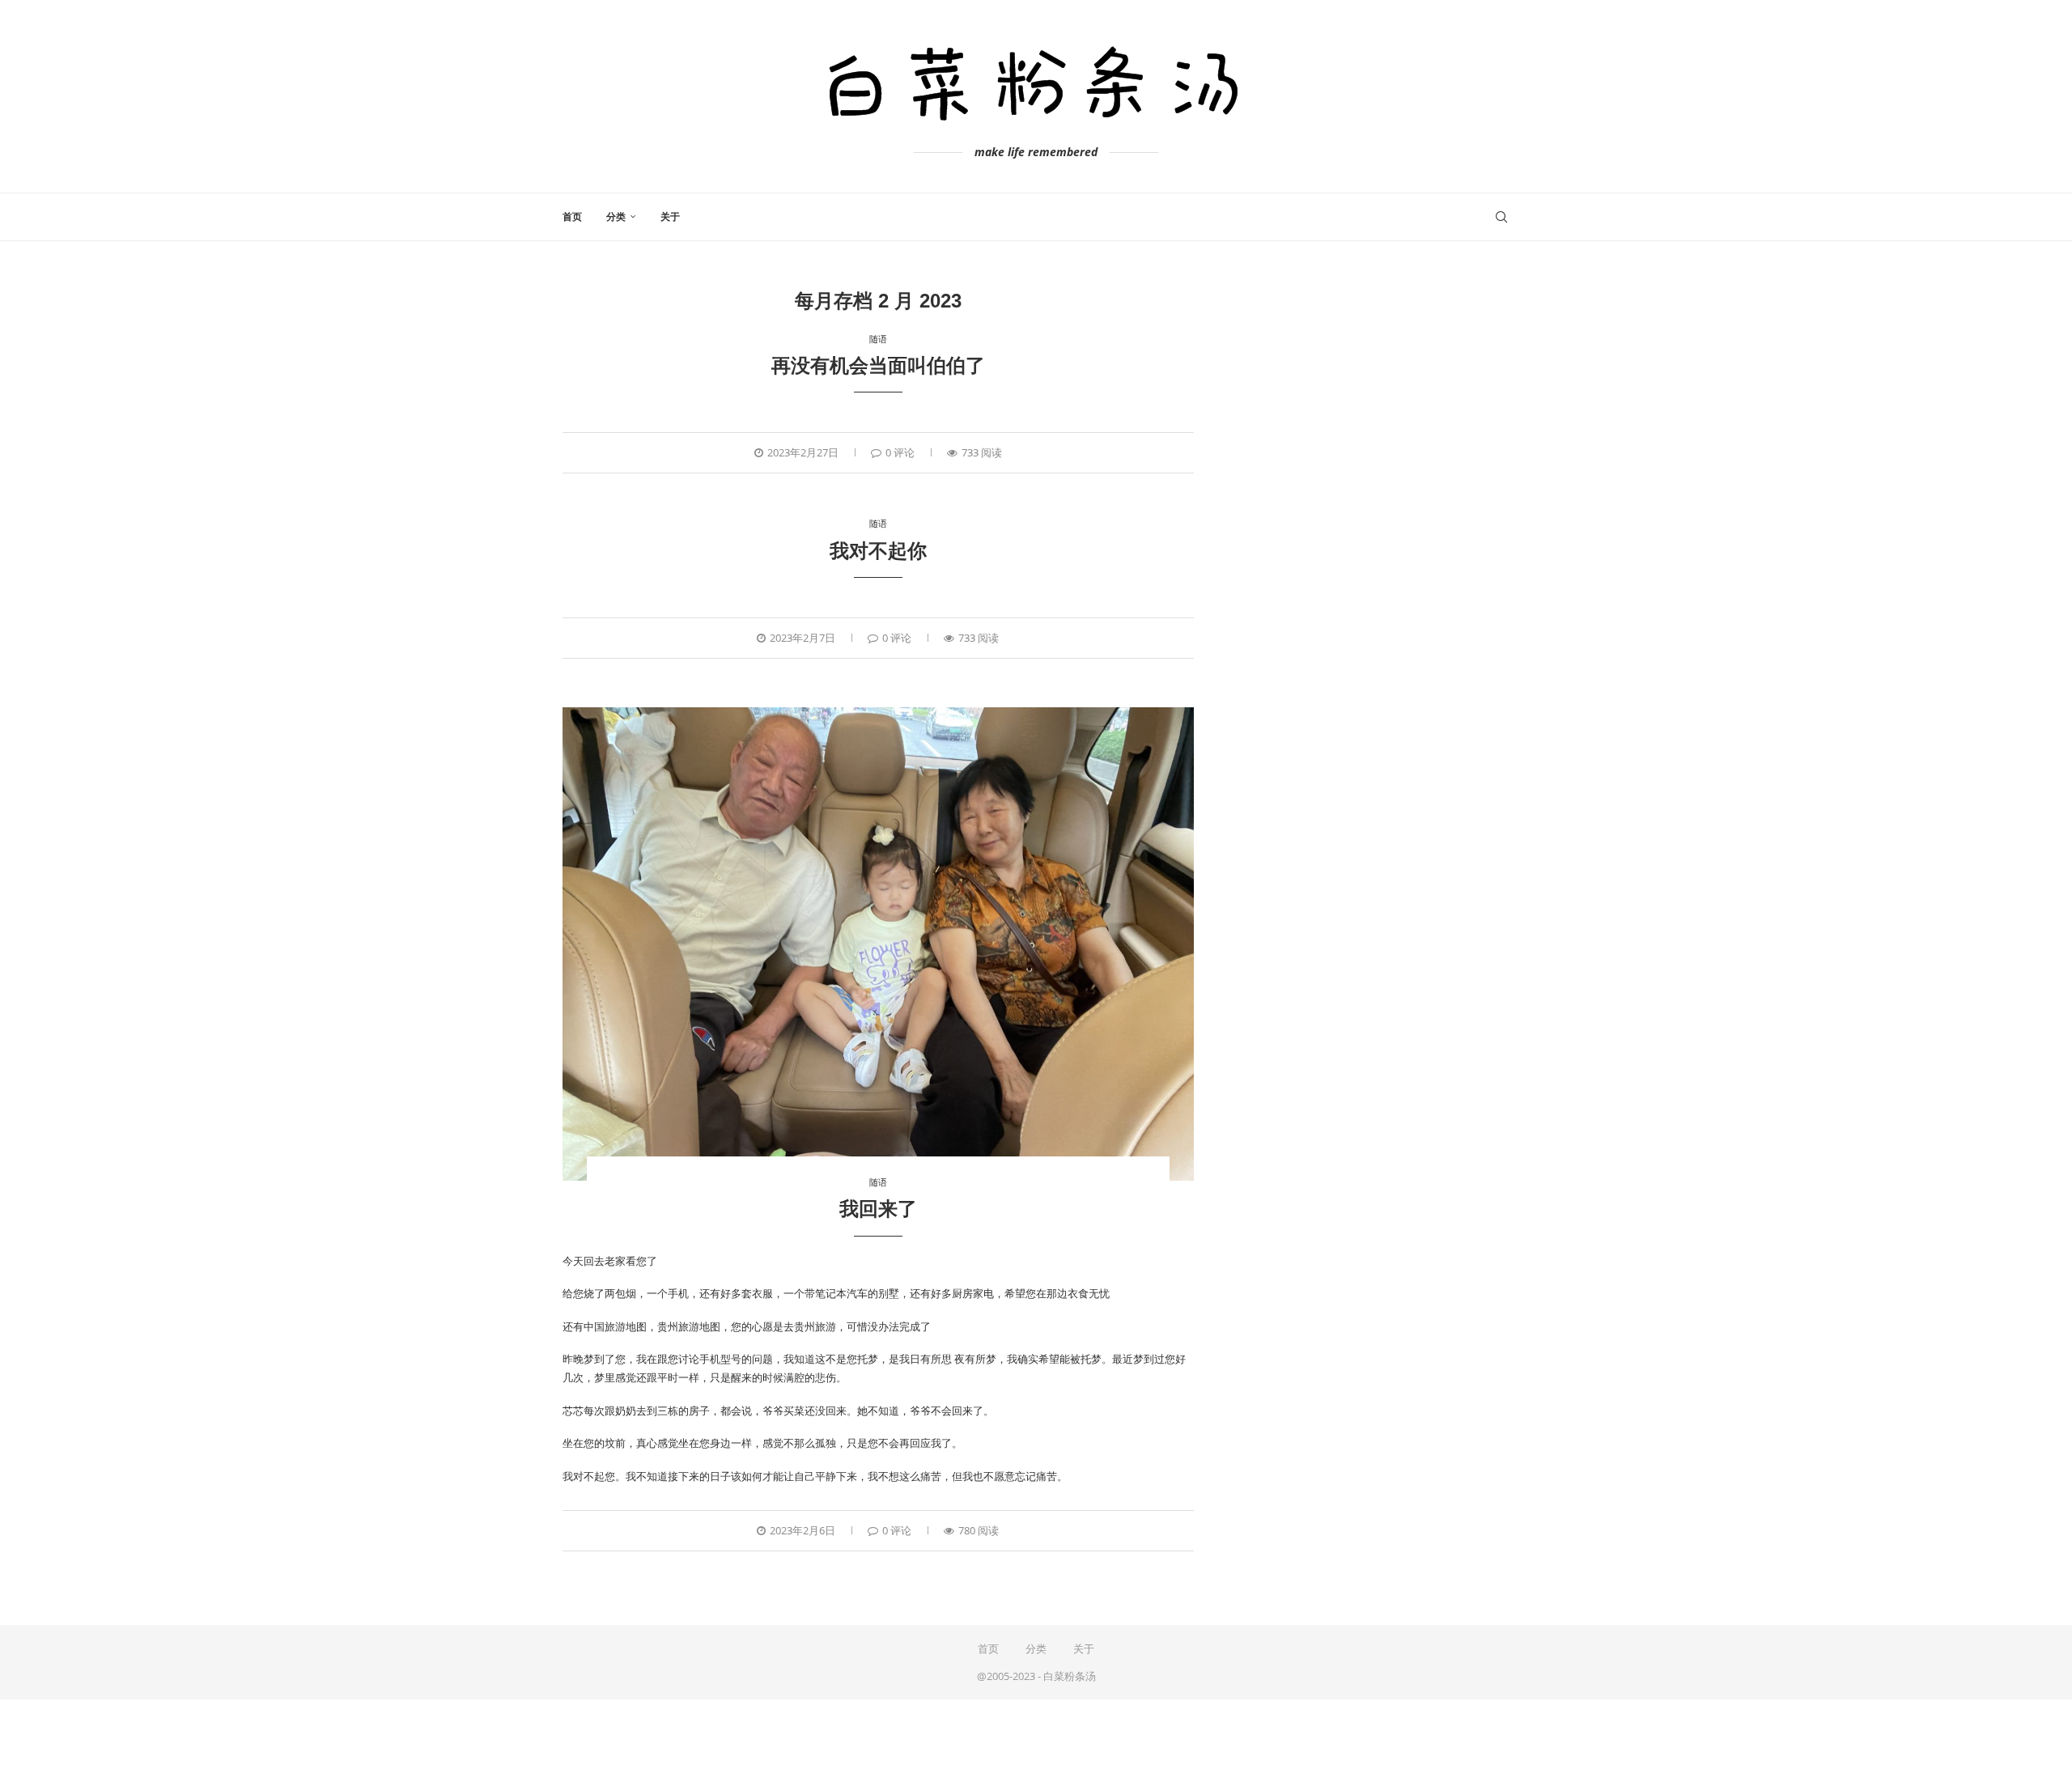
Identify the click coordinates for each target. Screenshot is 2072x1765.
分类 (616, 217)
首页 (572, 217)
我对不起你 (878, 551)
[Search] (1501, 217)
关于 (670, 217)
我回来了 (878, 1209)
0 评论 (900, 452)
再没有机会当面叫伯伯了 (878, 365)
